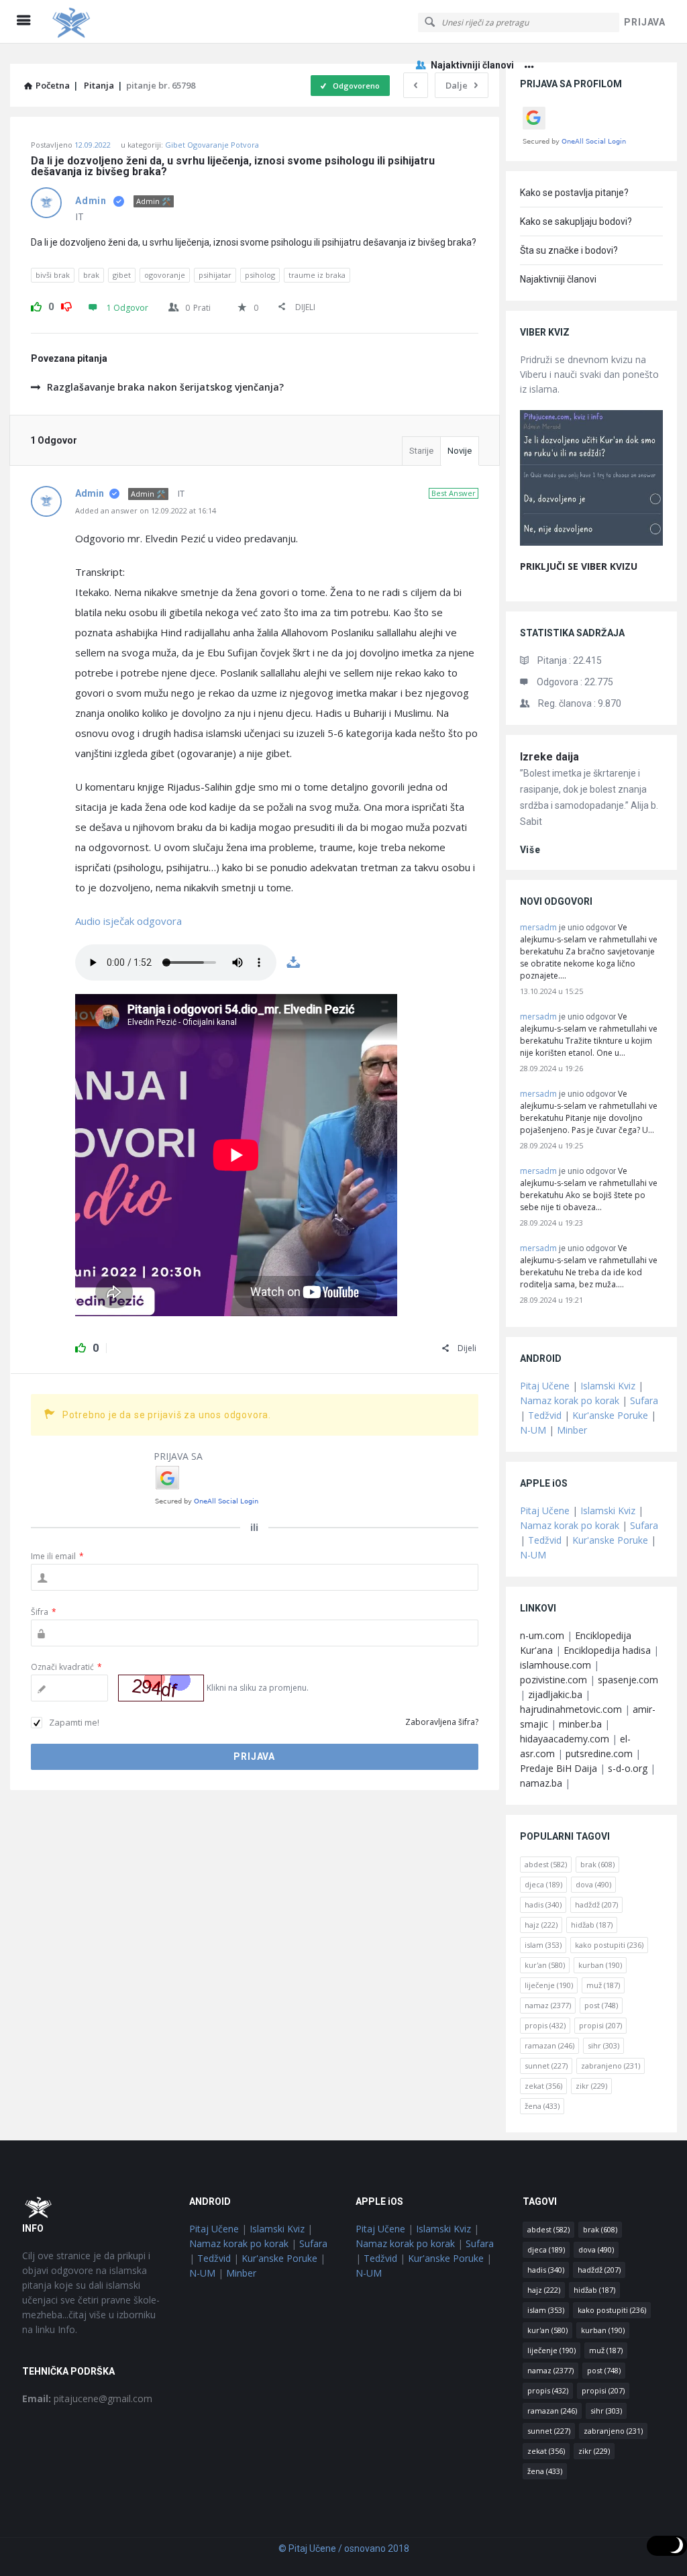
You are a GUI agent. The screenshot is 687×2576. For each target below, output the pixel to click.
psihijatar (215, 275)
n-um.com (542, 1635)
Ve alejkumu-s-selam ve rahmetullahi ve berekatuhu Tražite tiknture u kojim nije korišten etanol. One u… (589, 1035)
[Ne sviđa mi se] (66, 305)
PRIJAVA (645, 22)
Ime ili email (57, 1556)
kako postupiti (609, 1945)
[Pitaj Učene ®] (115, 22)
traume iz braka (317, 275)
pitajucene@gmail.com (87, 2398)
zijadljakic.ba (555, 1694)
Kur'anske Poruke (610, 1415)
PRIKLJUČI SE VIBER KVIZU (579, 566)
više (530, 850)
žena (542, 2106)
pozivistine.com (553, 1680)
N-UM (533, 1430)
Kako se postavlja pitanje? (574, 193)
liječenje (549, 1985)
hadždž (596, 1904)
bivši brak (53, 275)
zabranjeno (611, 2066)
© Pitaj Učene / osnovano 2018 (344, 2548)
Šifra (44, 1612)
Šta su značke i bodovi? (569, 250)
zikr (591, 2086)
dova (593, 1884)
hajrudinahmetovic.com (571, 1709)
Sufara (644, 1400)
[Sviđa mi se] (36, 305)
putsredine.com (599, 1753)
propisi (600, 2025)
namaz (548, 2005)
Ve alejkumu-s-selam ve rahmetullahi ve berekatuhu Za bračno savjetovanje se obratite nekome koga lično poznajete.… (589, 951)
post (601, 2005)
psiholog (260, 275)
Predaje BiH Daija (559, 1768)
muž (603, 1985)
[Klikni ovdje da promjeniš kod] (161, 1688)
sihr (603, 2045)
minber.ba (580, 1724)
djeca (543, 1884)
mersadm (538, 927)
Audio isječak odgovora (128, 921)
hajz (541, 1925)
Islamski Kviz (608, 1386)
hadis (543, 1904)
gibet (122, 275)
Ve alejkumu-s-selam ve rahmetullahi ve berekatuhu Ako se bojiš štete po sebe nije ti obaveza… (589, 1189)
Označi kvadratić (66, 1667)
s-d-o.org (628, 1768)
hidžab (592, 1925)
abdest (546, 1864)
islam (543, 1945)
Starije (421, 451)
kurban (600, 1965)
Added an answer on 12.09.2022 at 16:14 (146, 510)
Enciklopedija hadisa (607, 1650)
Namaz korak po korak (570, 1400)
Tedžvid (545, 1415)
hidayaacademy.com (565, 1739)
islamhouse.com (556, 1665)
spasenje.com (628, 1680)
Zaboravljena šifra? (442, 1722)
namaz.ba (541, 1783)
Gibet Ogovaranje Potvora (212, 145)
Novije (460, 451)
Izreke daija (549, 757)
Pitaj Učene (545, 1386)
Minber (572, 1430)
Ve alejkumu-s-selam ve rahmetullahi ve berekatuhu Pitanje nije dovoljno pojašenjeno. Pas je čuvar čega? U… (589, 1112)
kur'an (545, 1965)
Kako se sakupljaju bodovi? (576, 221)
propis (545, 2025)
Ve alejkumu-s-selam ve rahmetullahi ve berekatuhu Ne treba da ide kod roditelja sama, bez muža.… (589, 1266)
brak (91, 275)
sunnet (546, 2066)
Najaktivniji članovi (472, 65)
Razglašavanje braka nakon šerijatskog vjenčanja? (165, 387)
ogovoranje (165, 275)
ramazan (549, 2045)
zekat (543, 2086)
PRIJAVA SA (178, 1456)
